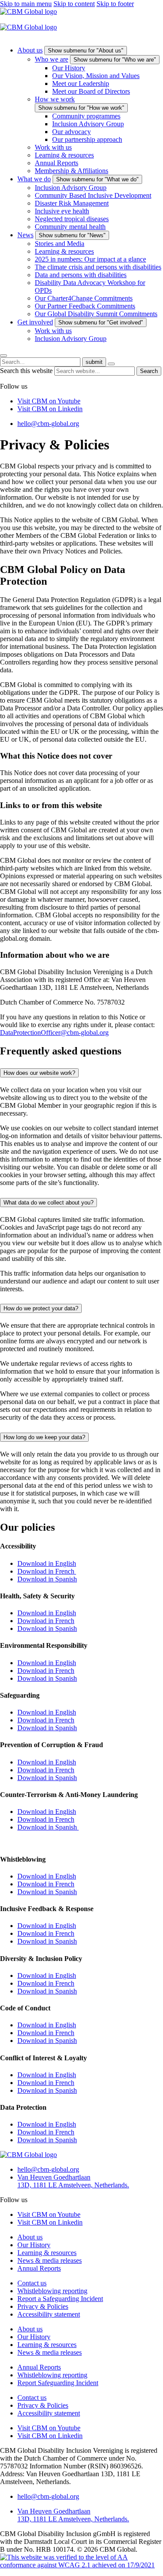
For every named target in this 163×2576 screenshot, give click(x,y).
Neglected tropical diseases (72, 219)
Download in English (47, 1563)
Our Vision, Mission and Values (96, 76)
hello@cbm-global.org (48, 424)
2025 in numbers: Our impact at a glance (90, 259)
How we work (55, 99)
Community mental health (70, 227)
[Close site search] (111, 364)
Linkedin (50, 409)
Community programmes (86, 116)
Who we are (52, 59)
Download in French (47, 1571)
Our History (69, 68)
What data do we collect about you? (48, 1203)
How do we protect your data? (41, 1308)
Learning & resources (64, 155)
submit (94, 362)
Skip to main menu (26, 4)
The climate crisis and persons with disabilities (98, 267)
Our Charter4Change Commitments (84, 298)
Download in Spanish (47, 1579)
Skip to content (74, 4)
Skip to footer (115, 4)
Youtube (49, 401)
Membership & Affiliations (72, 171)
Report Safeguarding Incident (58, 2383)
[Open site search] (3, 356)
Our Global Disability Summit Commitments (96, 314)
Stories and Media (60, 244)
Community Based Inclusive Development (93, 195)
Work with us (53, 147)
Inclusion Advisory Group (88, 124)
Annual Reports (57, 163)
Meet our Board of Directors (91, 91)
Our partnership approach (87, 139)
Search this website (27, 371)
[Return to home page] (28, 11)
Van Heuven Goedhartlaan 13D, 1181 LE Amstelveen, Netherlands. (73, 2181)
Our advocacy (72, 132)
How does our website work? (39, 1073)
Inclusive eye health (62, 211)
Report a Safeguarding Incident (60, 2299)
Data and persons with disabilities (81, 275)
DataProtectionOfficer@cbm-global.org (54, 1033)
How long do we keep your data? (44, 1437)
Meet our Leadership (81, 83)
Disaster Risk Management (72, 203)
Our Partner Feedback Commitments (85, 306)
